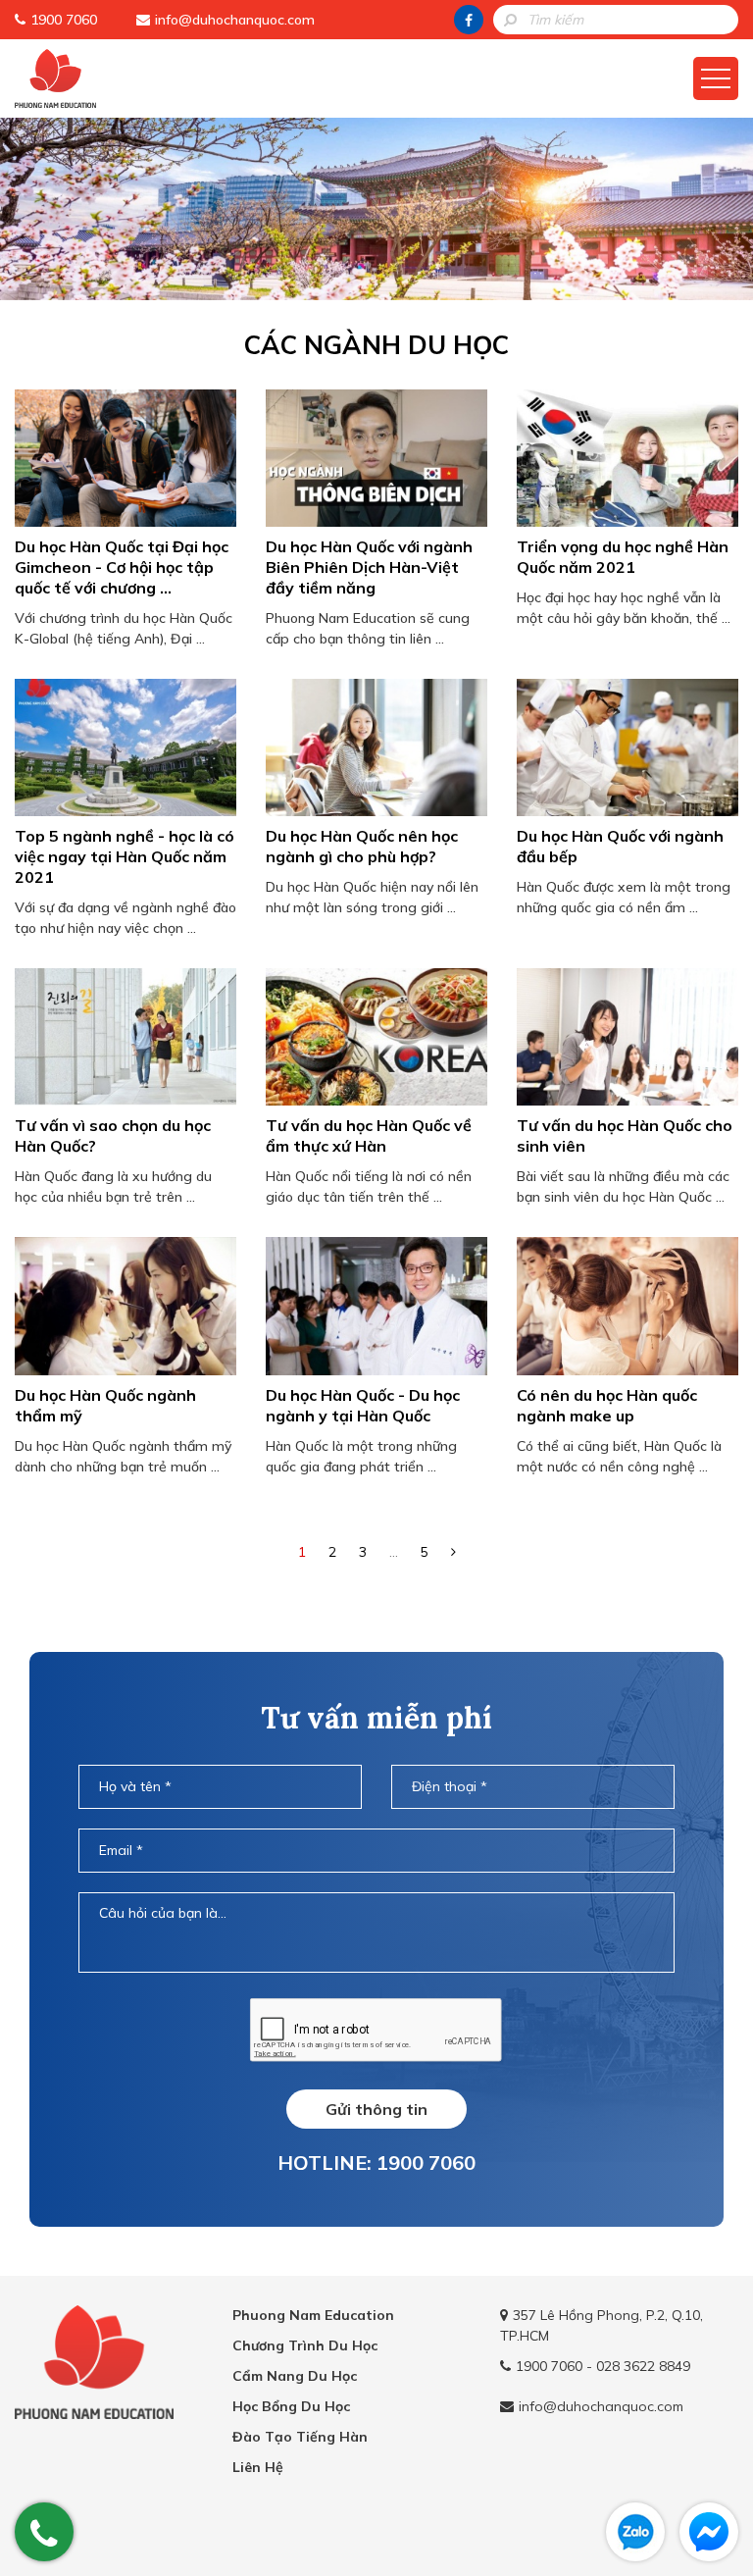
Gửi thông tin (376, 2109)
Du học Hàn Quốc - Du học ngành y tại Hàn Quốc (363, 1405)
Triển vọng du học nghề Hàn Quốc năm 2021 (623, 557)
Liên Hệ (258, 2467)
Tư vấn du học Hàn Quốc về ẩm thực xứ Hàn (369, 1135)
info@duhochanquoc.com (235, 20)
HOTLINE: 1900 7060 (376, 2163)
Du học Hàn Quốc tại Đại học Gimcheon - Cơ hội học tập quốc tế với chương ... (122, 567)
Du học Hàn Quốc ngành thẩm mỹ (105, 1405)
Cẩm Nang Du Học (295, 2376)
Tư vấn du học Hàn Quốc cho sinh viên (625, 1135)
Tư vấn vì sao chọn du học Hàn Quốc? (113, 1135)
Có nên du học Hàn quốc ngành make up (607, 1405)
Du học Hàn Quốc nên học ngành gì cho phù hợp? (362, 846)
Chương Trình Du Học (305, 2345)
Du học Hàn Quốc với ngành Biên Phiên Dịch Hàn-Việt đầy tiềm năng (369, 567)
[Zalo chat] (635, 2532)
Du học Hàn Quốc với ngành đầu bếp (620, 846)
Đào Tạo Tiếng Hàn (300, 2437)
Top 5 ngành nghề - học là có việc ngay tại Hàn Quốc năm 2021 (125, 856)
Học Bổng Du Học (291, 2406)
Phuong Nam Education (313, 2315)
